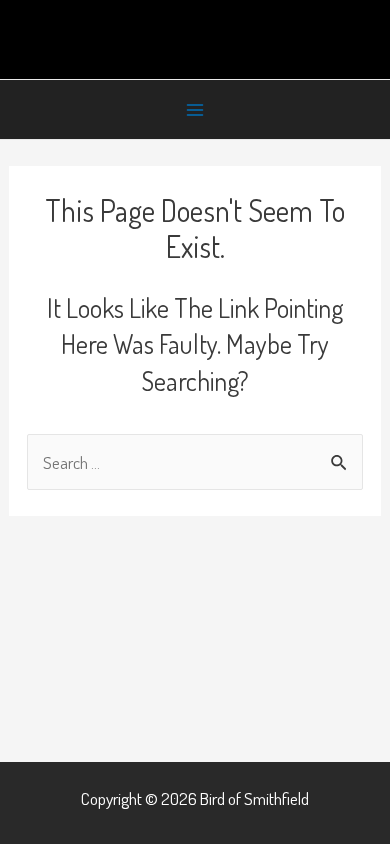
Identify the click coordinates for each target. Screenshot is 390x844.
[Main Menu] (195, 110)
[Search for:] (195, 462)
